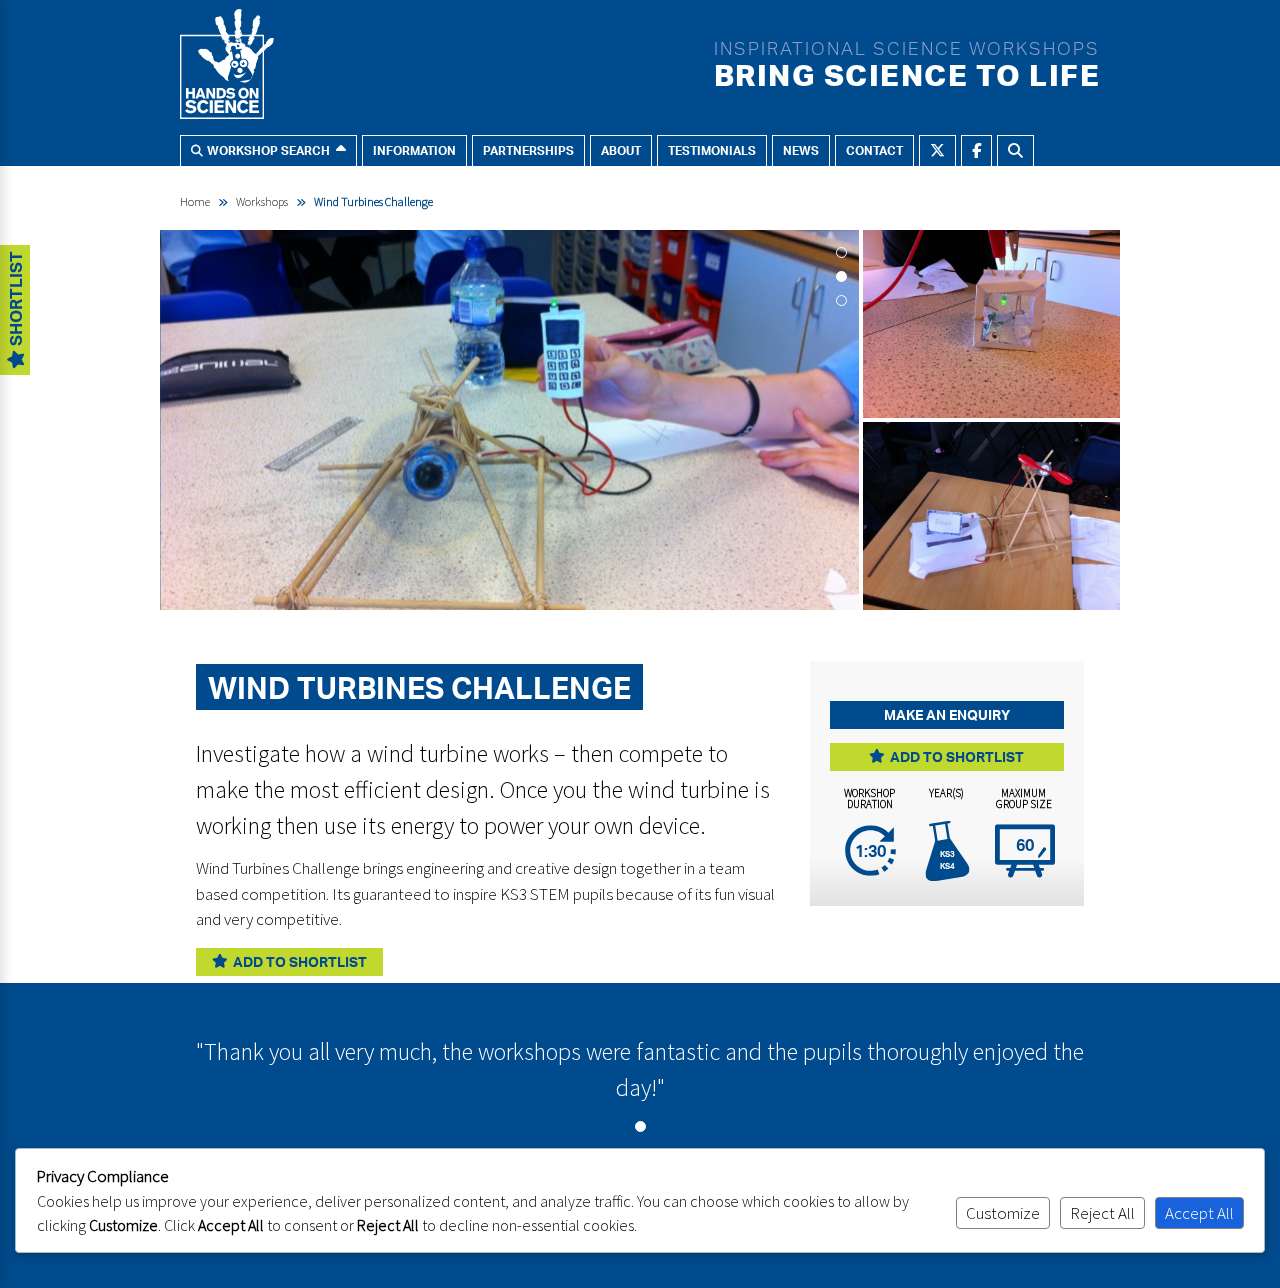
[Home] (227, 68)
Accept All (1199, 1213)
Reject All (1102, 1213)
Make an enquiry (947, 714)
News (801, 150)
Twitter (937, 150)
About (621, 150)
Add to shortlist (300, 961)
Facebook (976, 150)
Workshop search (268, 150)
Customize (1003, 1213)
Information (414, 150)
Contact (874, 150)
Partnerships (528, 150)
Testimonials (712, 150)
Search (1015, 150)
